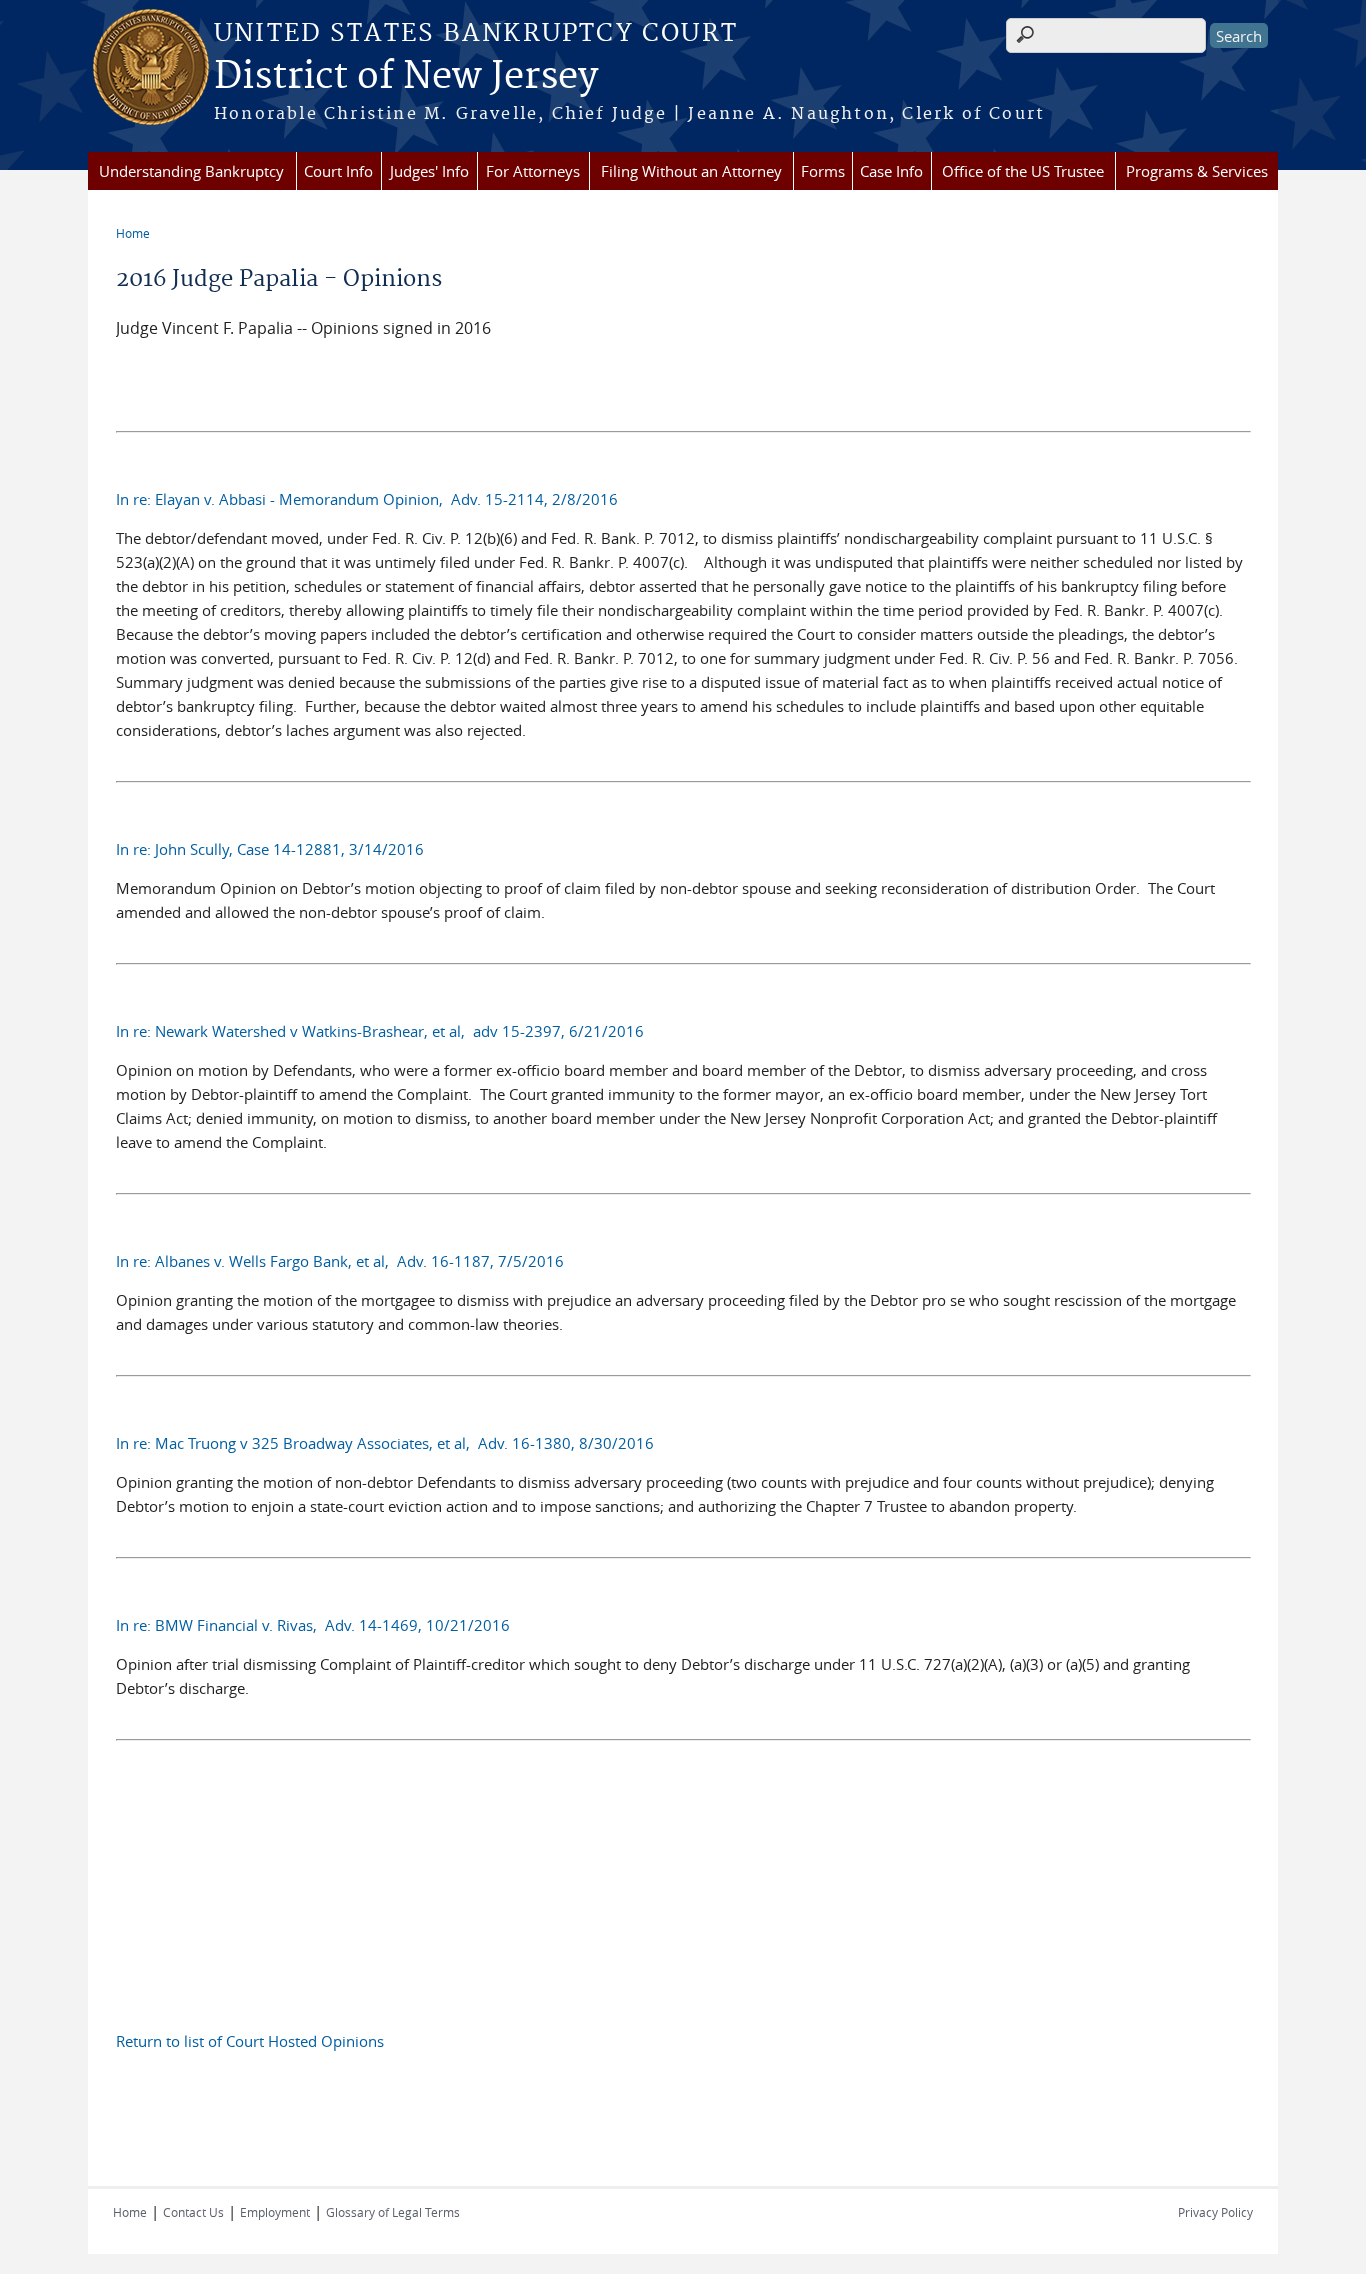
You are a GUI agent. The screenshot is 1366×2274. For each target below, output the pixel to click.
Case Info (891, 171)
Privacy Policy (1215, 2212)
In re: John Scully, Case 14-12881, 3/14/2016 (270, 849)
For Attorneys (533, 171)
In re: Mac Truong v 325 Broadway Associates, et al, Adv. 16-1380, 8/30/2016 (385, 1443)
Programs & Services (1197, 171)
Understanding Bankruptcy (191, 171)
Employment (275, 2212)
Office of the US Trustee (1023, 171)
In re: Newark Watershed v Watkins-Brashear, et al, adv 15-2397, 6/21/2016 (380, 1031)
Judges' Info (429, 171)
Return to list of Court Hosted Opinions (250, 2041)
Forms (823, 171)
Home (133, 233)
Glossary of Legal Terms (393, 2212)
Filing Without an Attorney (691, 171)
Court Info (338, 171)
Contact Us (193, 2212)
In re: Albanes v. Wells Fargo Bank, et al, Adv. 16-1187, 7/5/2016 (340, 1261)
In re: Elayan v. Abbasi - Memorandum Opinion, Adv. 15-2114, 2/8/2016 (367, 499)
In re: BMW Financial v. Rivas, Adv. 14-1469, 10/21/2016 (313, 1625)
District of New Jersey (406, 77)
